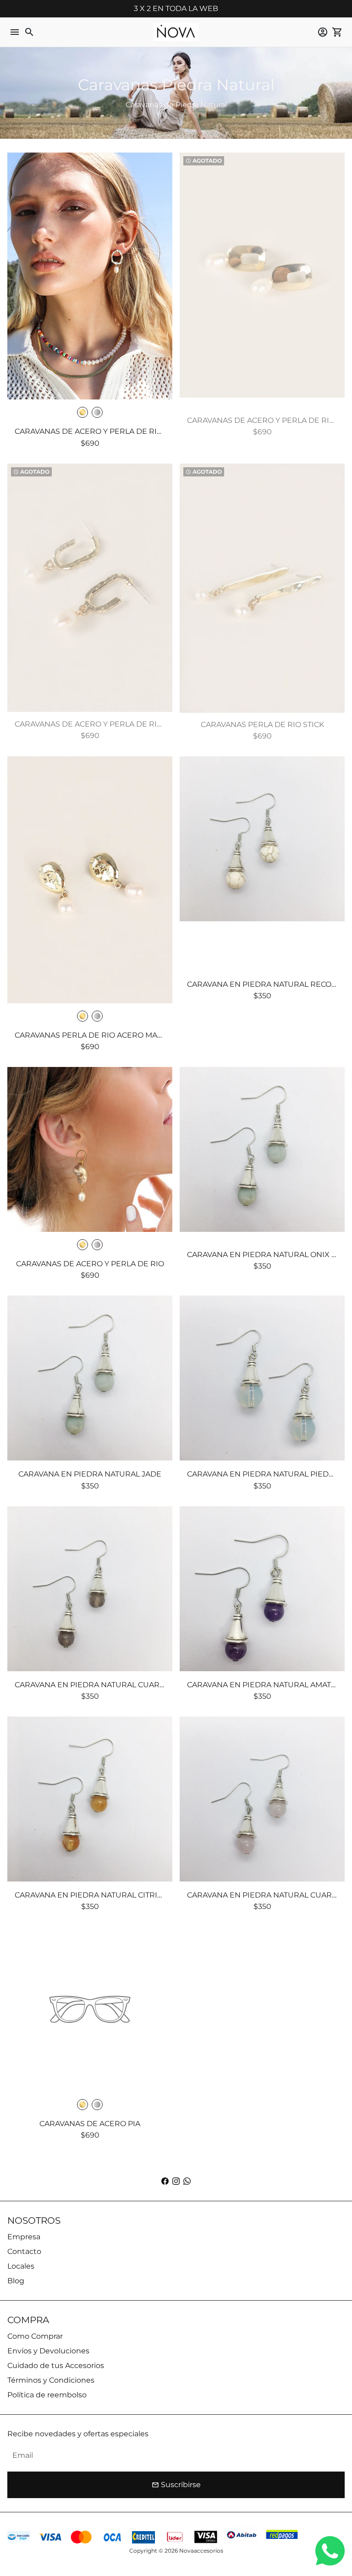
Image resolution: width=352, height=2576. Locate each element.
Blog (16, 2281)
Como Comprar (35, 2336)
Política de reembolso (47, 2395)
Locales (21, 2266)
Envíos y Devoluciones (48, 2351)
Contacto (24, 2251)
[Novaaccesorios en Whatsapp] (187, 2181)
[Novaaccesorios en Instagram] (176, 2181)
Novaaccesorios (201, 2551)
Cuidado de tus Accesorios (56, 2365)
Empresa (24, 2237)
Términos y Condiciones (51, 2380)
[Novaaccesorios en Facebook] (165, 2181)
